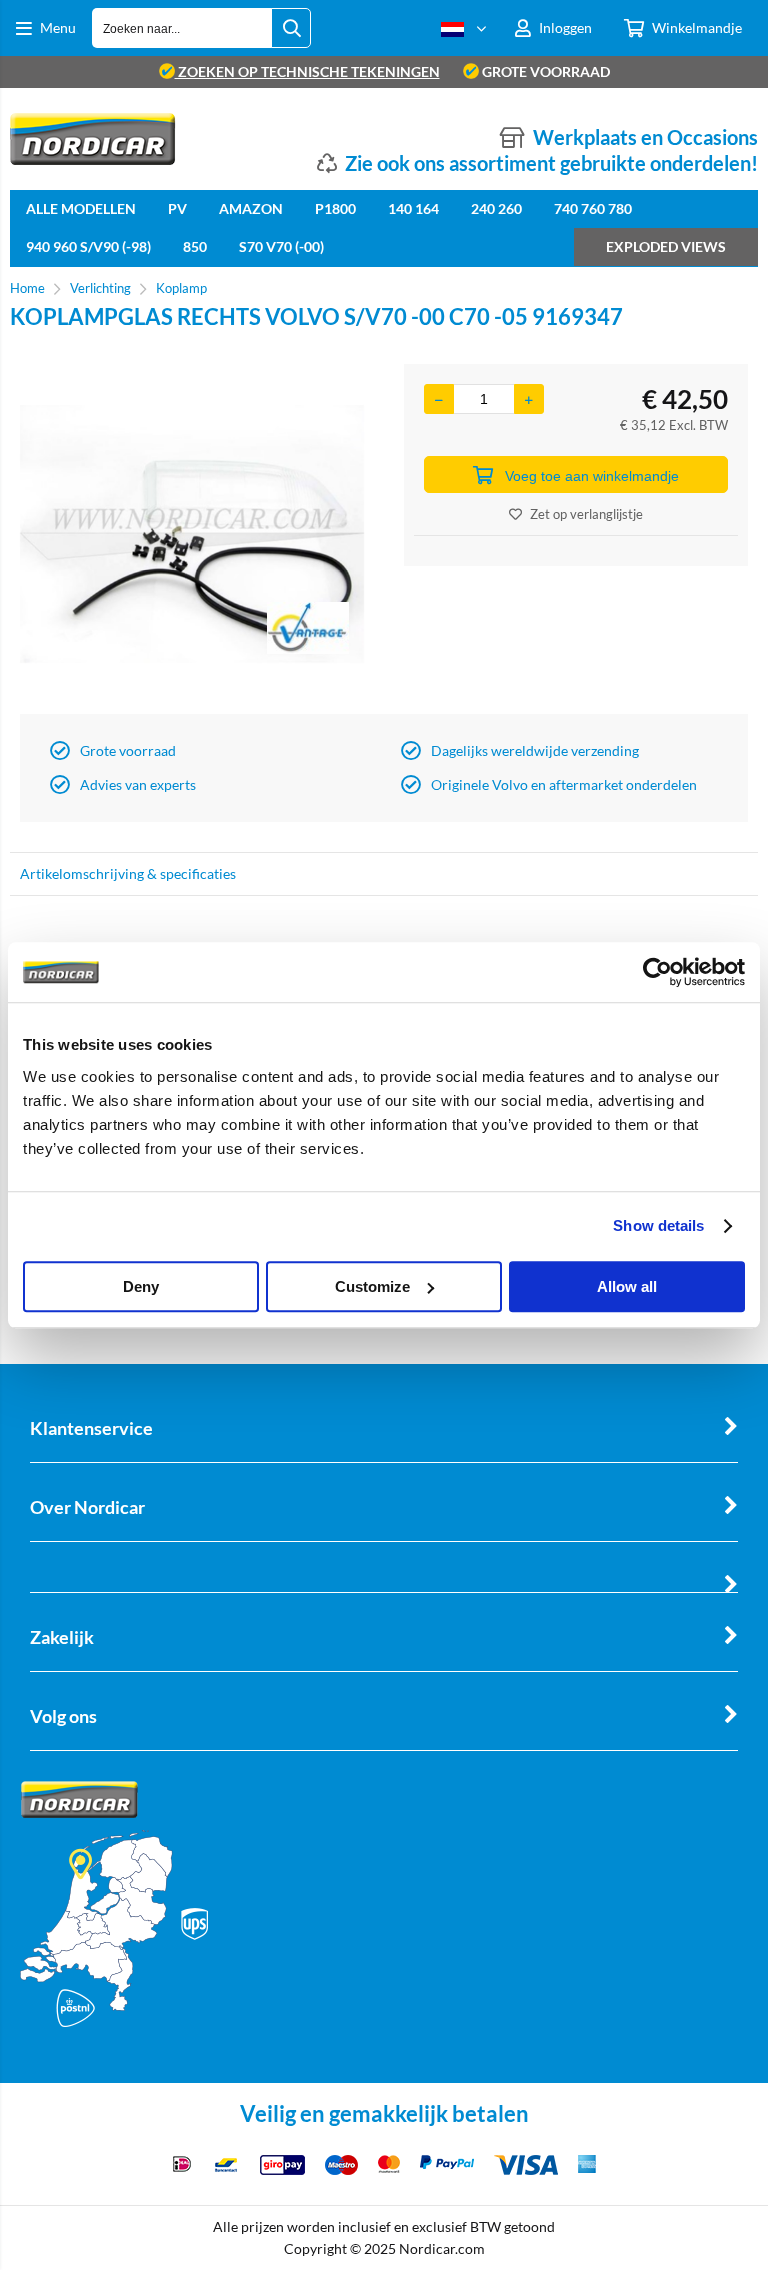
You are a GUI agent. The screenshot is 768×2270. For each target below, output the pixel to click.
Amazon (251, 208)
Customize (372, 1286)
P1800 (335, 208)
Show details (658, 1225)
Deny (141, 1286)
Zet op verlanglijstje (586, 514)
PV (177, 208)
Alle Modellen (81, 208)
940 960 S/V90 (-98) (88, 246)
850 (195, 246)
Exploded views (666, 246)
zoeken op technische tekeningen (307, 71)
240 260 (496, 208)
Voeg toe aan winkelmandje (592, 476)
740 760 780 (593, 208)
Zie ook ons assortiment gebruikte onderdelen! (551, 163)
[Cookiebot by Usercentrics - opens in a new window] (657, 972)
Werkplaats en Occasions (645, 137)
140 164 (413, 208)
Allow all (627, 1286)
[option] (192, 534)
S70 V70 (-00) (281, 246)
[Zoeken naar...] (291, 28)
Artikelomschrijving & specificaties (128, 873)
